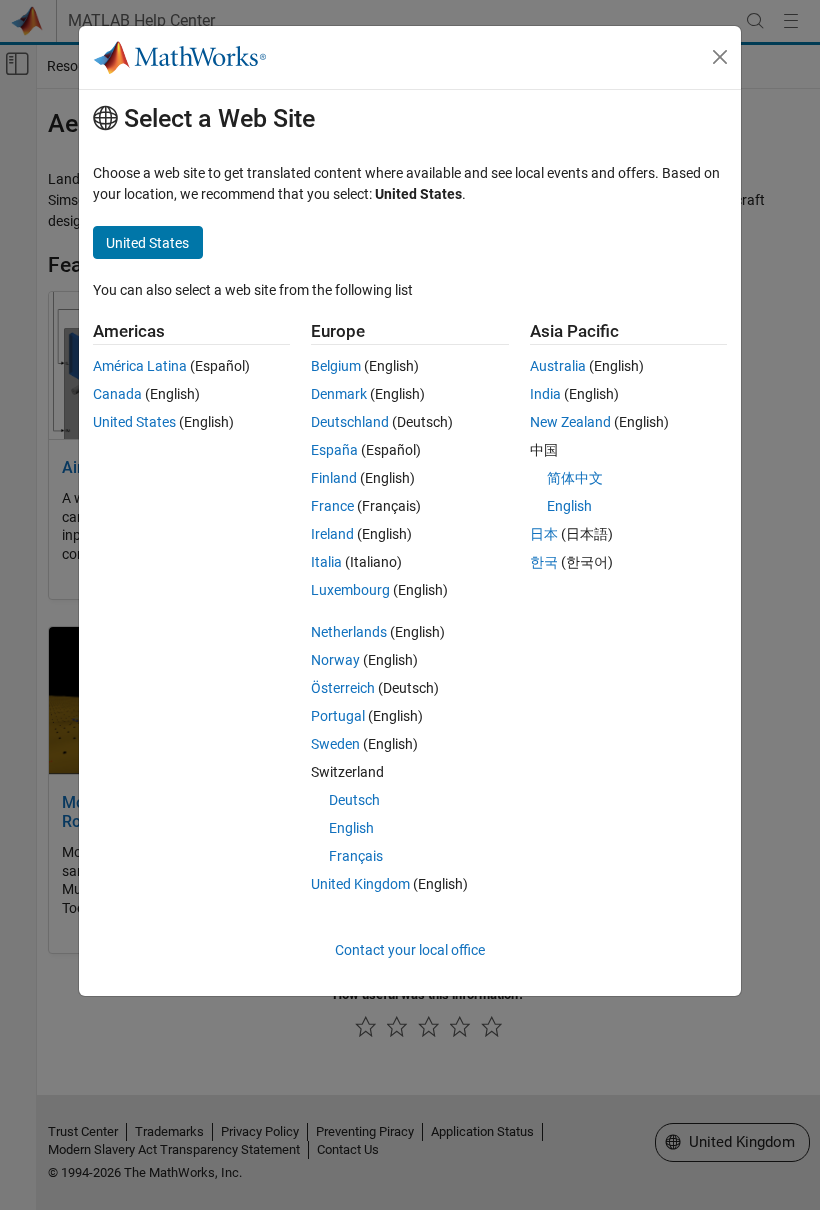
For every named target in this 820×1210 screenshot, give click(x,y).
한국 (544, 562)
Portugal (338, 716)
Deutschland (350, 422)
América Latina (140, 366)
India (545, 394)
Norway (335, 660)
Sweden (335, 744)
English (351, 828)
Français (356, 856)
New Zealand (570, 422)
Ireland (332, 534)
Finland (334, 478)
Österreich (343, 688)
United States (134, 422)
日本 (544, 534)
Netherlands (349, 632)
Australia (558, 366)
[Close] (720, 57)
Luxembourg (350, 590)
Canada (117, 394)
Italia (326, 562)
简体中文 (575, 478)
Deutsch (354, 800)
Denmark (339, 394)
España (334, 450)
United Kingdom (360, 884)
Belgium (336, 366)
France (332, 506)
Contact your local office (410, 950)
